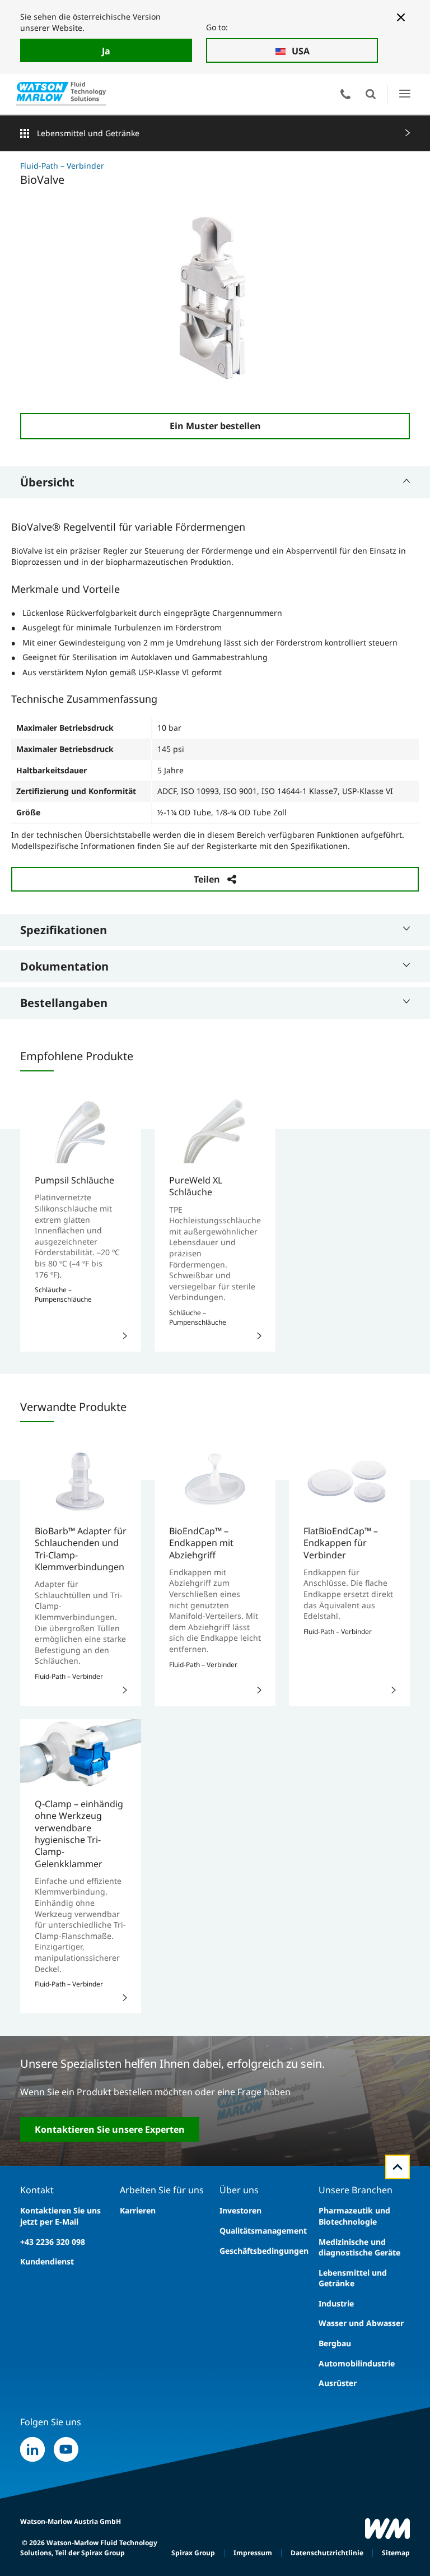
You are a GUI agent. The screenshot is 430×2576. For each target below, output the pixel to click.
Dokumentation (64, 966)
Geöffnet (371, 94)
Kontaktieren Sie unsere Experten (110, 2129)
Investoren (240, 2210)
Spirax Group (193, 2553)
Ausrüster (338, 2383)
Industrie (336, 2303)
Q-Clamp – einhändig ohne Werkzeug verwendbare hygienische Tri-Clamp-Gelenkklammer (79, 1834)
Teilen (207, 879)
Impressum (253, 2553)
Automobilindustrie (357, 2363)
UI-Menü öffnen (405, 94)
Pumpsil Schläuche (74, 1180)
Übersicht (47, 482)
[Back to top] (398, 2167)
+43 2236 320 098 (53, 2242)
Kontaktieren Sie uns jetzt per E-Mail (60, 2216)
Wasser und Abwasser (361, 2323)
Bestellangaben (64, 1003)
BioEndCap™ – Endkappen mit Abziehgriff (201, 1543)
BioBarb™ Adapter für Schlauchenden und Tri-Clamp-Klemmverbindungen (81, 1549)
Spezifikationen (64, 930)
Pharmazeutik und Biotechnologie (354, 2216)
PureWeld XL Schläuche (196, 1186)
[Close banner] (401, 17)
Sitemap (396, 2553)
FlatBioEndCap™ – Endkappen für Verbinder (341, 1543)
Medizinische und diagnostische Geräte (359, 2247)
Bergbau (335, 2343)
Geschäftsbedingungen (264, 2251)
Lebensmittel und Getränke (88, 133)
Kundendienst (47, 2261)
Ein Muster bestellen (215, 426)
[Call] (345, 94)
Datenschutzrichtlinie (327, 2553)
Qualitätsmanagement (263, 2231)
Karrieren (138, 2210)
